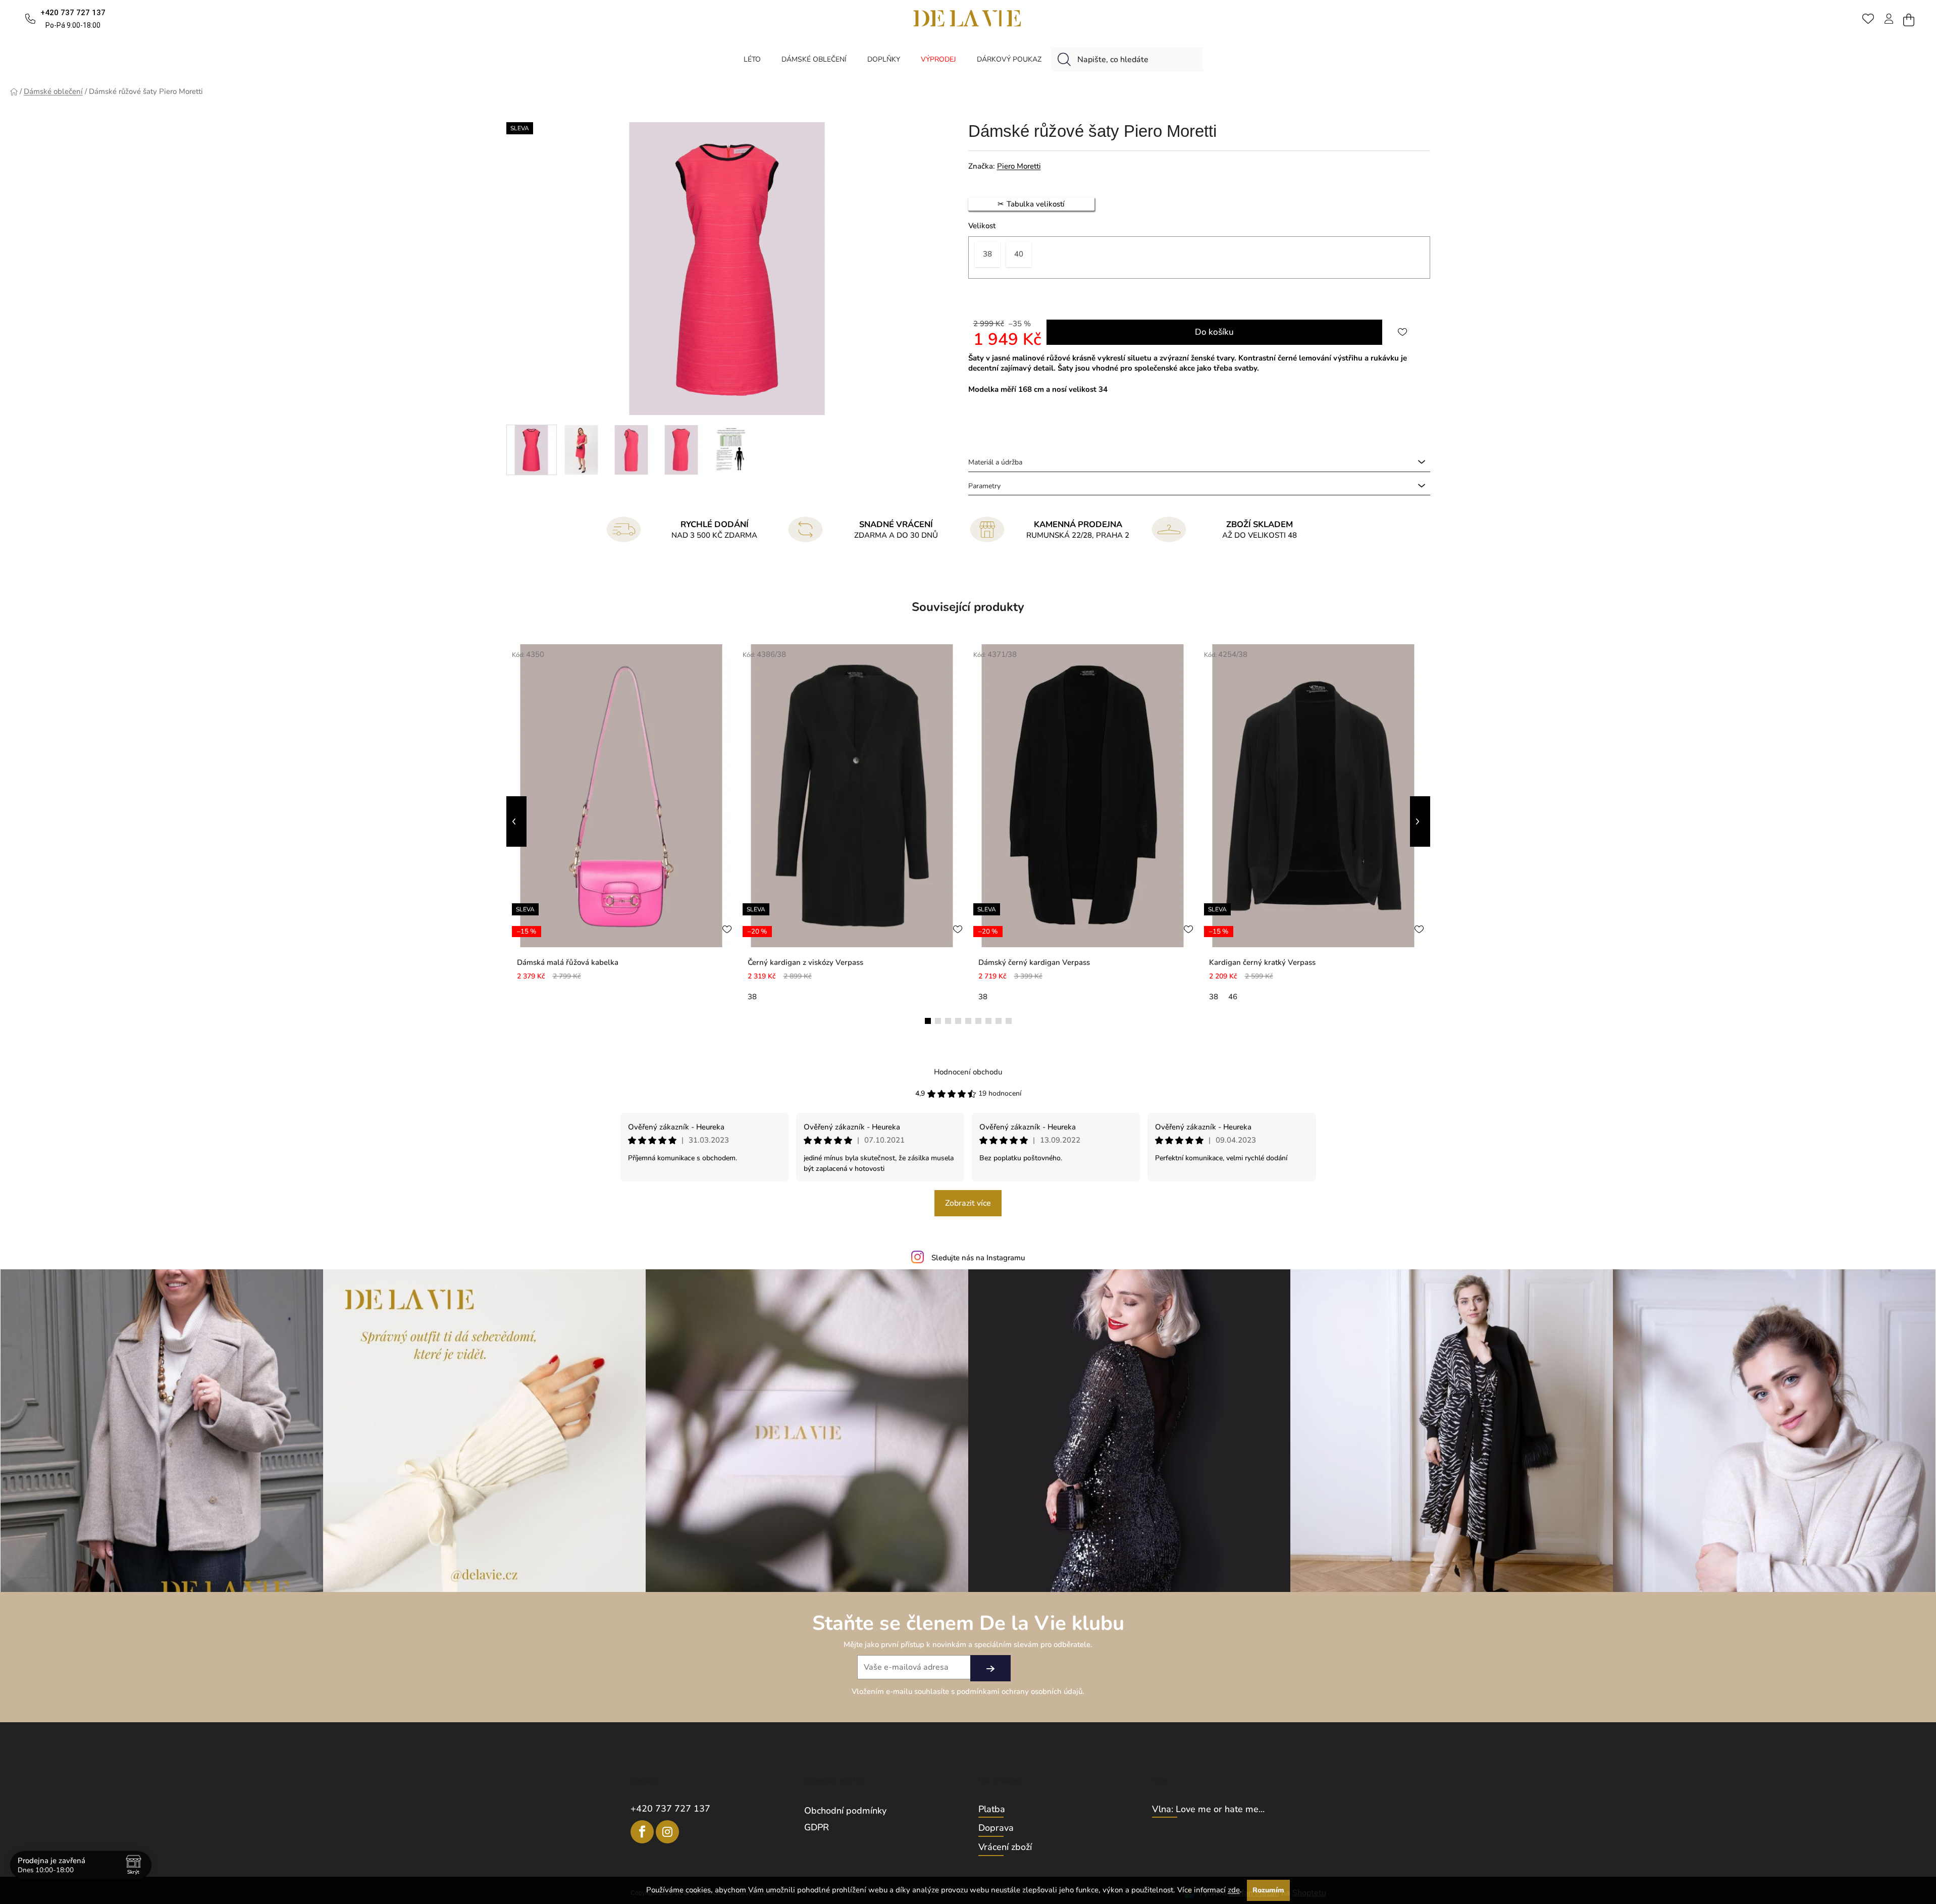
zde (1234, 1890)
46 (1233, 997)
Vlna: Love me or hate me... (1208, 1810)
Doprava (996, 1828)
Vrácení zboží (1005, 1847)
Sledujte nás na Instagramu (978, 1258)
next (1420, 821)
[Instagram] (667, 1832)
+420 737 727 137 (670, 1809)
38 (752, 997)
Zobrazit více (968, 1203)
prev (516, 821)
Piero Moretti (1019, 166)
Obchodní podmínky (845, 1811)
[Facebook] (642, 1832)
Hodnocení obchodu (968, 1072)
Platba (992, 1810)
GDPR (817, 1827)
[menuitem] (752, 59)
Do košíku (1214, 332)
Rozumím (1268, 1890)
